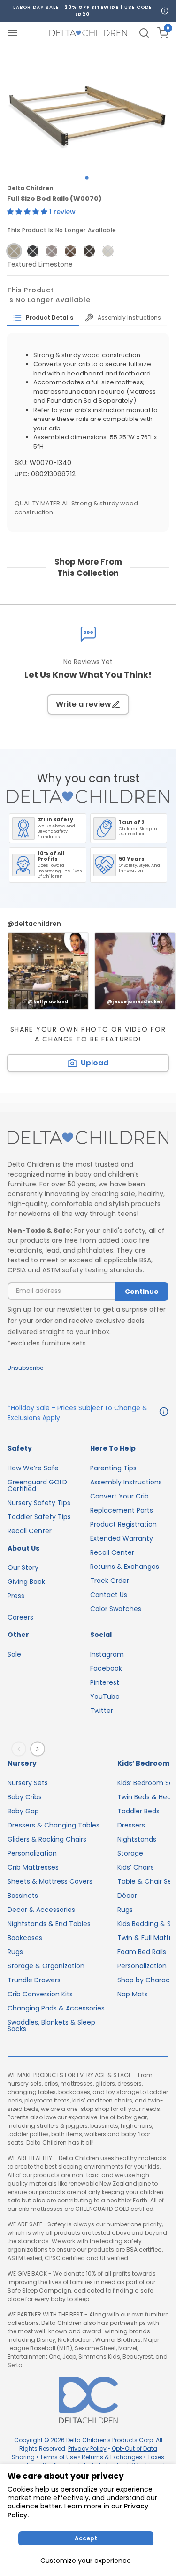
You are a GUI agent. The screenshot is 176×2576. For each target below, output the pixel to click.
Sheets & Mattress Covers (50, 1881)
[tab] (43, 318)
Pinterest (105, 1682)
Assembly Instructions (126, 1482)
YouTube (105, 1697)
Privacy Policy (87, 2449)
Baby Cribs (25, 1797)
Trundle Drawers (34, 1980)
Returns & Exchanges (125, 1567)
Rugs (15, 1952)
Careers (20, 1617)
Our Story (23, 1567)
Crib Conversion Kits (40, 1994)
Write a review (84, 704)
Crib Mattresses (33, 1867)
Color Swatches (116, 1609)
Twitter (102, 1711)
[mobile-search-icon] (144, 33)
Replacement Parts (122, 1510)
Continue (142, 1292)
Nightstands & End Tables (49, 1924)
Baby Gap (23, 1811)
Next (39, 1749)
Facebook (106, 1668)
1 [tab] (87, 178)
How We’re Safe (33, 1468)
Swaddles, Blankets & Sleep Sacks (51, 2026)
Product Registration (123, 1524)
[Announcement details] (164, 1413)
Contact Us (109, 1595)
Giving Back (26, 1582)
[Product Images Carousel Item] (88, 107)
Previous (21, 1749)
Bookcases (25, 1938)
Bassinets (23, 1896)
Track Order (110, 1581)
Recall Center (30, 1531)
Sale (14, 1654)
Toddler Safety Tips (39, 1517)
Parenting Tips (113, 1468)
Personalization (32, 1853)
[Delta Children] (88, 1138)
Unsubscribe (25, 1368)
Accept (86, 2538)
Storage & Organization (46, 1966)
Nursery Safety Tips (39, 1503)
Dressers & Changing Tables (54, 1825)
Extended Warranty (122, 1538)
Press (16, 1596)
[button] (28, 212)
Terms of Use (58, 2457)
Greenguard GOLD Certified (37, 1485)
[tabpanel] (88, 107)
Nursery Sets (28, 1783)
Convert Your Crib (119, 1496)
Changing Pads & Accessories (56, 2008)
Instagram (107, 1654)
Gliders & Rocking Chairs (47, 1839)
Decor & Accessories (41, 1910)
